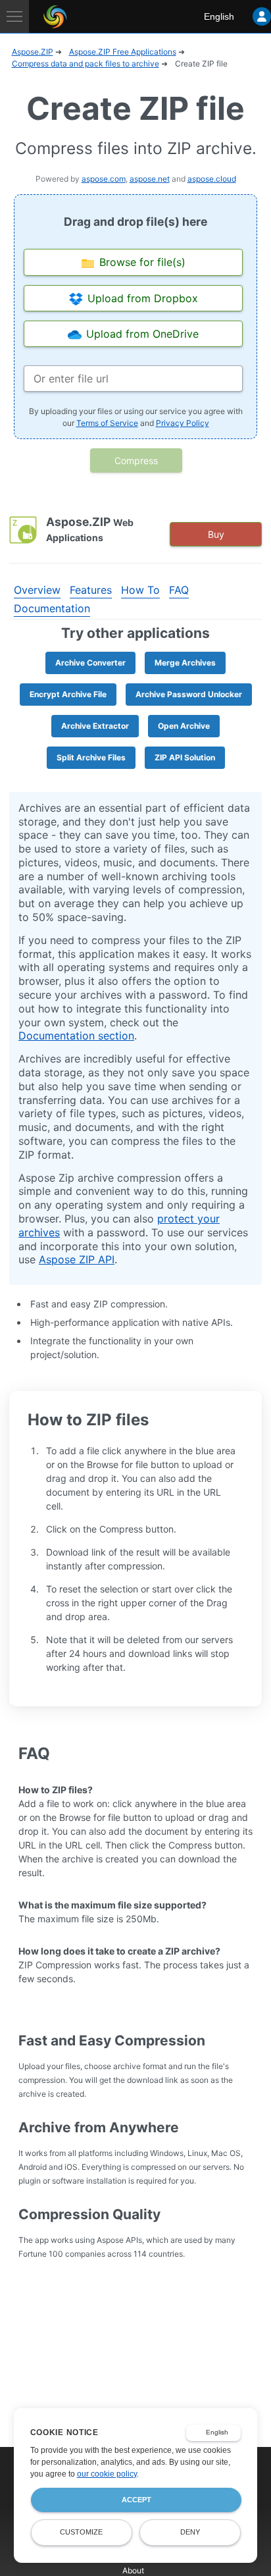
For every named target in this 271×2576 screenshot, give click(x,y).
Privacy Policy (183, 423)
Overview (37, 590)
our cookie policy (107, 2474)
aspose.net (150, 179)
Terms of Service (107, 423)
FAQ (179, 590)
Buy (216, 534)
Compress (136, 460)
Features (91, 590)
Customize (81, 2532)
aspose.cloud (212, 179)
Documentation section (76, 1036)
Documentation (52, 608)
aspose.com (104, 179)
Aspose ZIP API (77, 1259)
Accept (136, 2500)
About (133, 2570)
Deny (190, 2532)
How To (140, 590)
